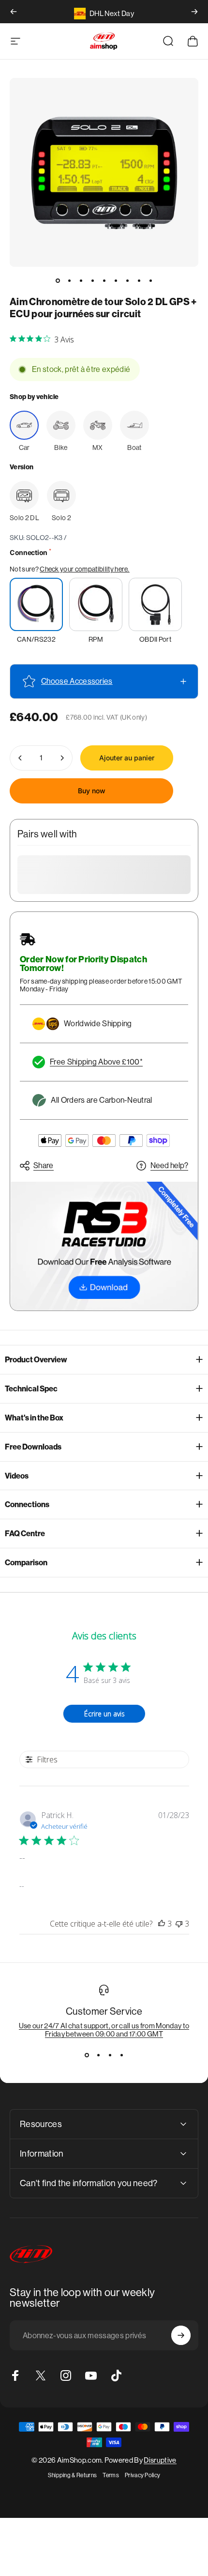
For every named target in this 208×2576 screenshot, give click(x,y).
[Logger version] (24, 495)
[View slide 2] (98, 2055)
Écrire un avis (104, 1714)
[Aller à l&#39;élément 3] (81, 280)
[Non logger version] (61, 495)
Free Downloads (33, 1447)
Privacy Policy (142, 2475)
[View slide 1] (87, 2055)
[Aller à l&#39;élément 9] (150, 280)
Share (44, 1165)
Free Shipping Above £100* (96, 1062)
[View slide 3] (110, 2055)
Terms (111, 2475)
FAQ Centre (25, 1534)
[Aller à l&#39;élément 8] (139, 280)
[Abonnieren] (181, 2335)
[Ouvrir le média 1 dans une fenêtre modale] (104, 172)
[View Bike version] (61, 425)
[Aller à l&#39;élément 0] (58, 280)
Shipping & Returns (73, 2475)
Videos (17, 1476)
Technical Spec (31, 1389)
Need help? (169, 1165)
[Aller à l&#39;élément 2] (69, 280)
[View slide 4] (121, 2055)
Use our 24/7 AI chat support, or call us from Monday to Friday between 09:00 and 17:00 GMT (104, 2030)
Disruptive (160, 2460)
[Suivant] (194, 12)
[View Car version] (24, 425)
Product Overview (36, 1360)
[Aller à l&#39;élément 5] (104, 280)
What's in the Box (34, 1418)
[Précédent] (14, 12)
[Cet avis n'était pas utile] (179, 1924)
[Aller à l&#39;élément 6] (116, 280)
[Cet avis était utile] (162, 1924)
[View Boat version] (134, 425)
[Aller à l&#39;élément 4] (92, 280)
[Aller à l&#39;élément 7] (127, 280)
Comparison (26, 1563)
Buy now (92, 791)
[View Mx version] (98, 425)
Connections (27, 1504)
